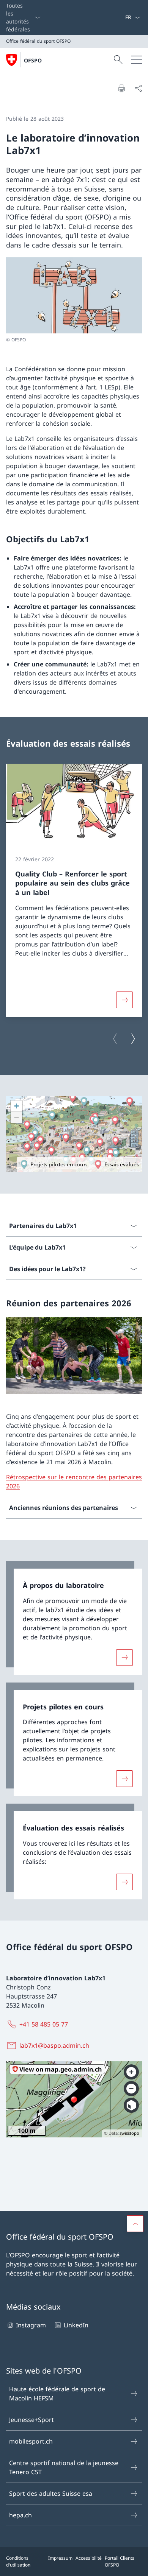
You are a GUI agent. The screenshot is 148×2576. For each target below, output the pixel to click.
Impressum (60, 2558)
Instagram (31, 2325)
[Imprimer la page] (121, 88)
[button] (135, 2224)
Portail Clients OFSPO (120, 2561)
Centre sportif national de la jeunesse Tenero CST (64, 2467)
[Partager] (138, 88)
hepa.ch (20, 2515)
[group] (74, 890)
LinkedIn (76, 2325)
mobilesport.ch (31, 2441)
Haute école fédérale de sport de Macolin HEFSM (57, 2394)
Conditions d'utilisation (18, 2561)
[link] (74, 1618)
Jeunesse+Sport (31, 2420)
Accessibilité (89, 2558)
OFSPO (33, 60)
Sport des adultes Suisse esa (51, 2494)
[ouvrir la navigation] (137, 60)
